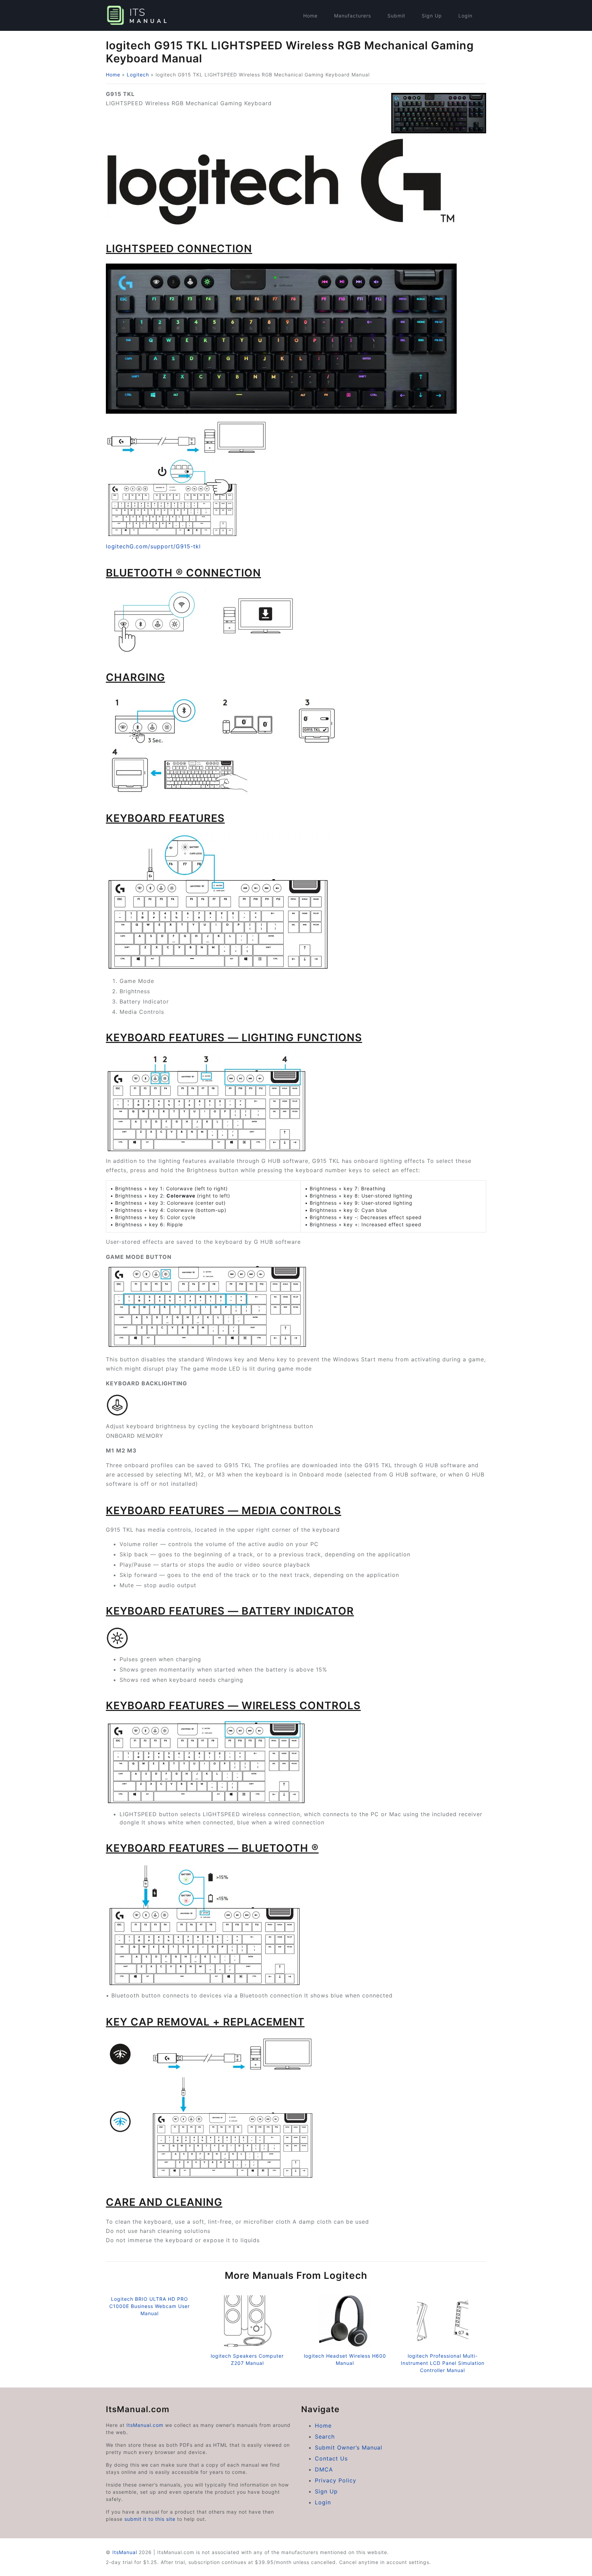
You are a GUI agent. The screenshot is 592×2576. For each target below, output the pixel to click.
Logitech (138, 75)
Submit (396, 16)
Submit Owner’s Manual (349, 2447)
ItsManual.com (145, 2425)
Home (310, 16)
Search (325, 2437)
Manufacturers (353, 16)
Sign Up (432, 16)
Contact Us (331, 2458)
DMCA (324, 2469)
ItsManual (125, 2552)
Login (465, 16)
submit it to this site (150, 2519)
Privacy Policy (336, 2480)
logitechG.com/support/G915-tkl (153, 546)
